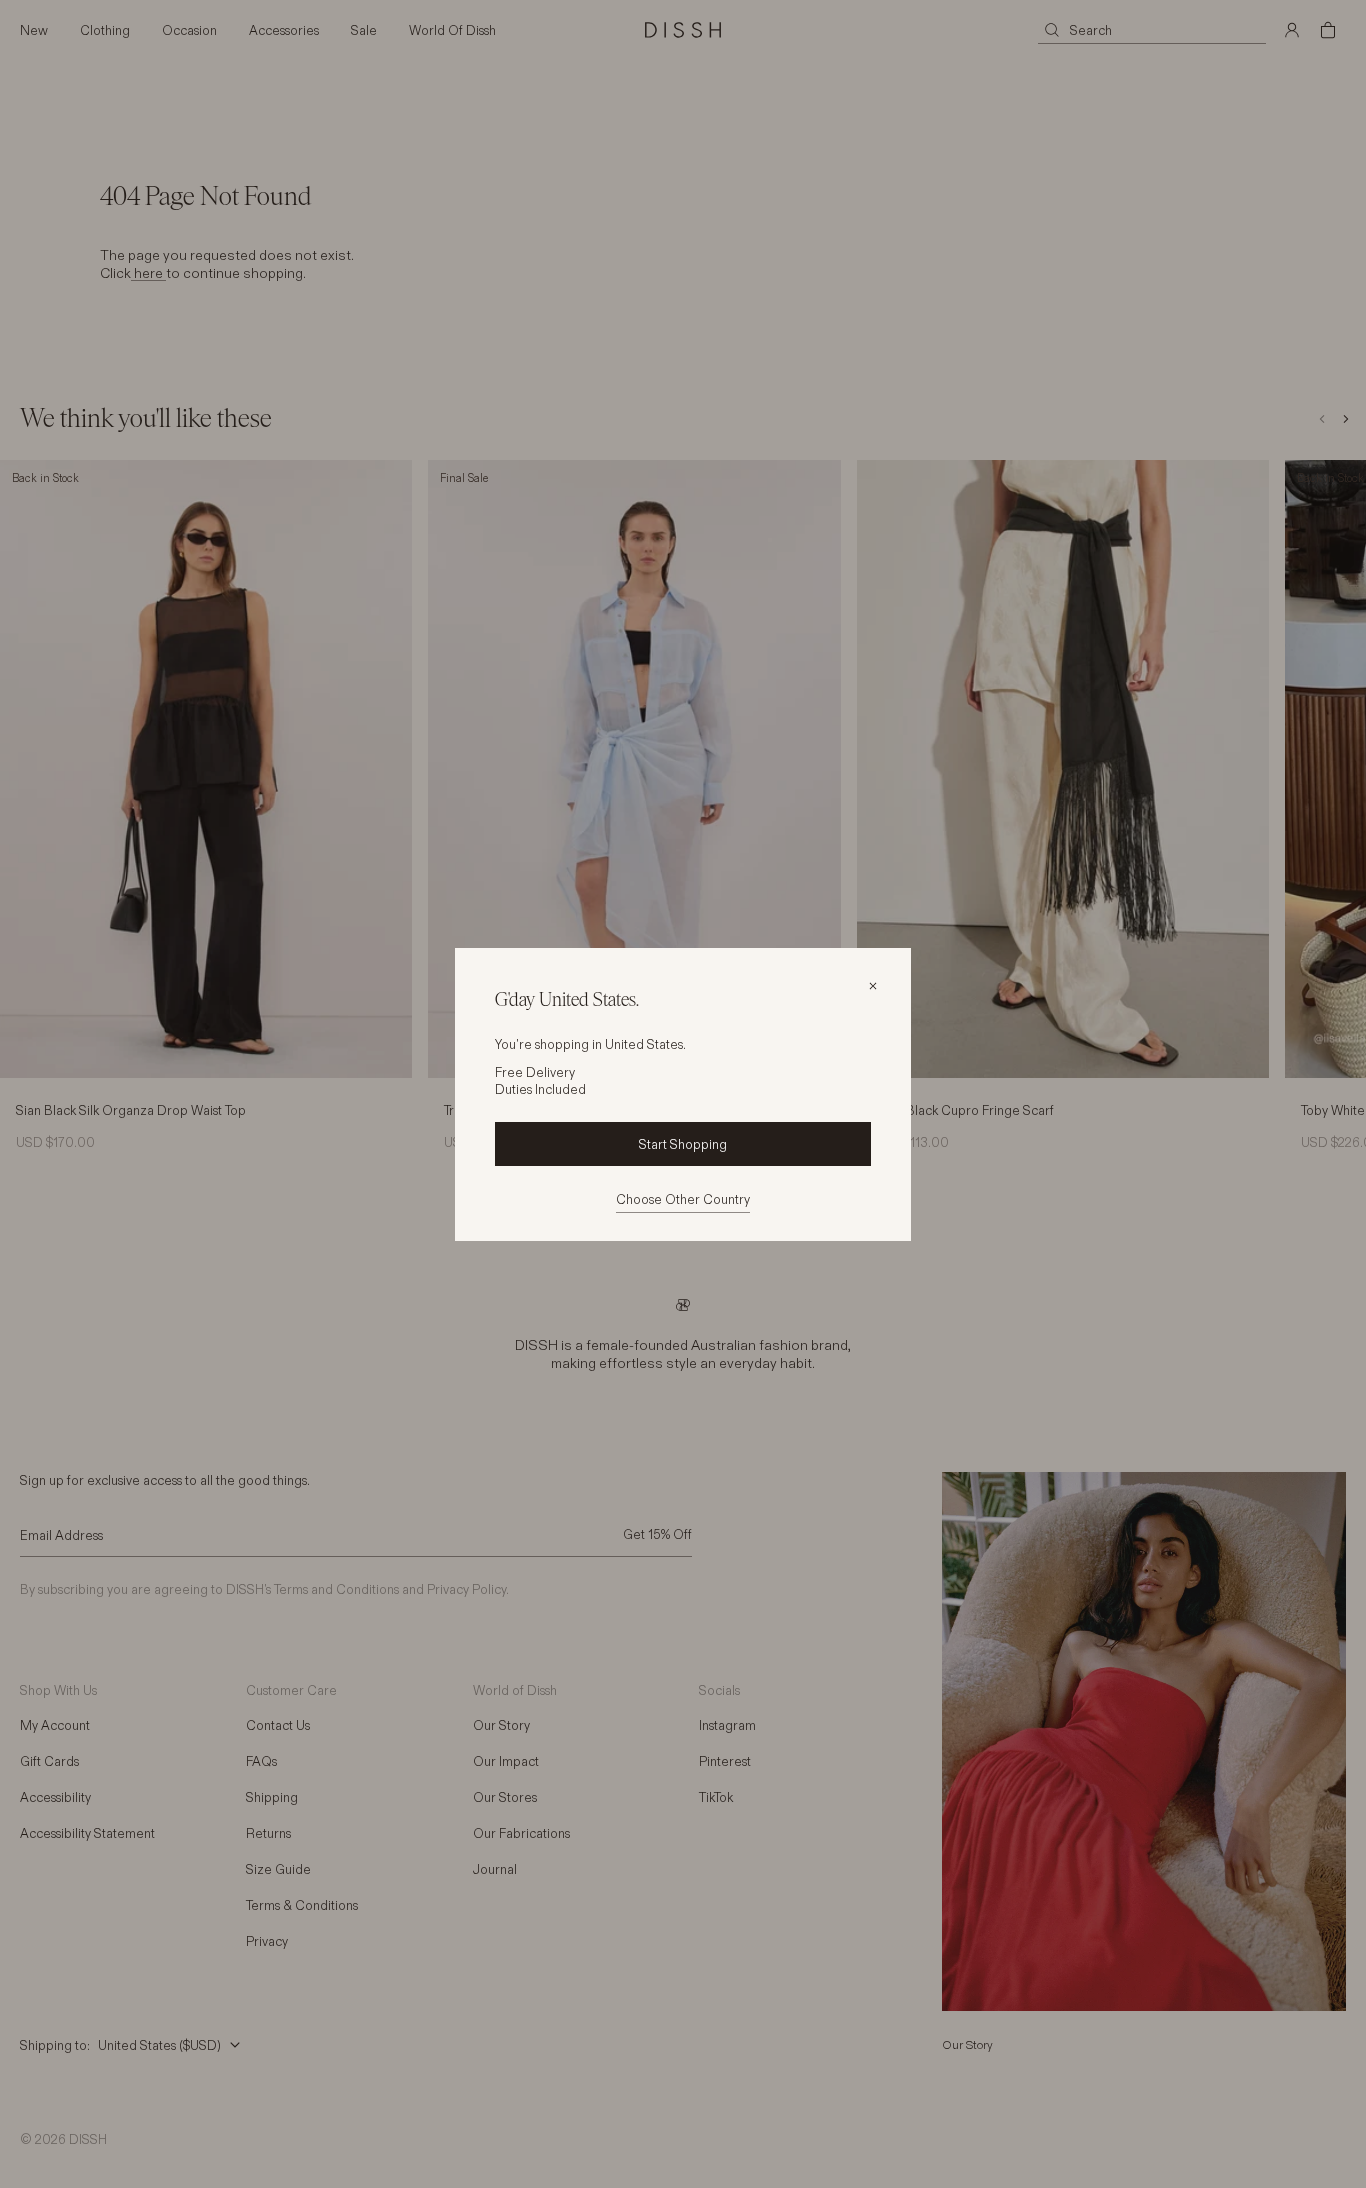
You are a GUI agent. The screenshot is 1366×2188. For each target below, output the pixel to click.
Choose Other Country (683, 1199)
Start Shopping (683, 1144)
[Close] (873, 986)
